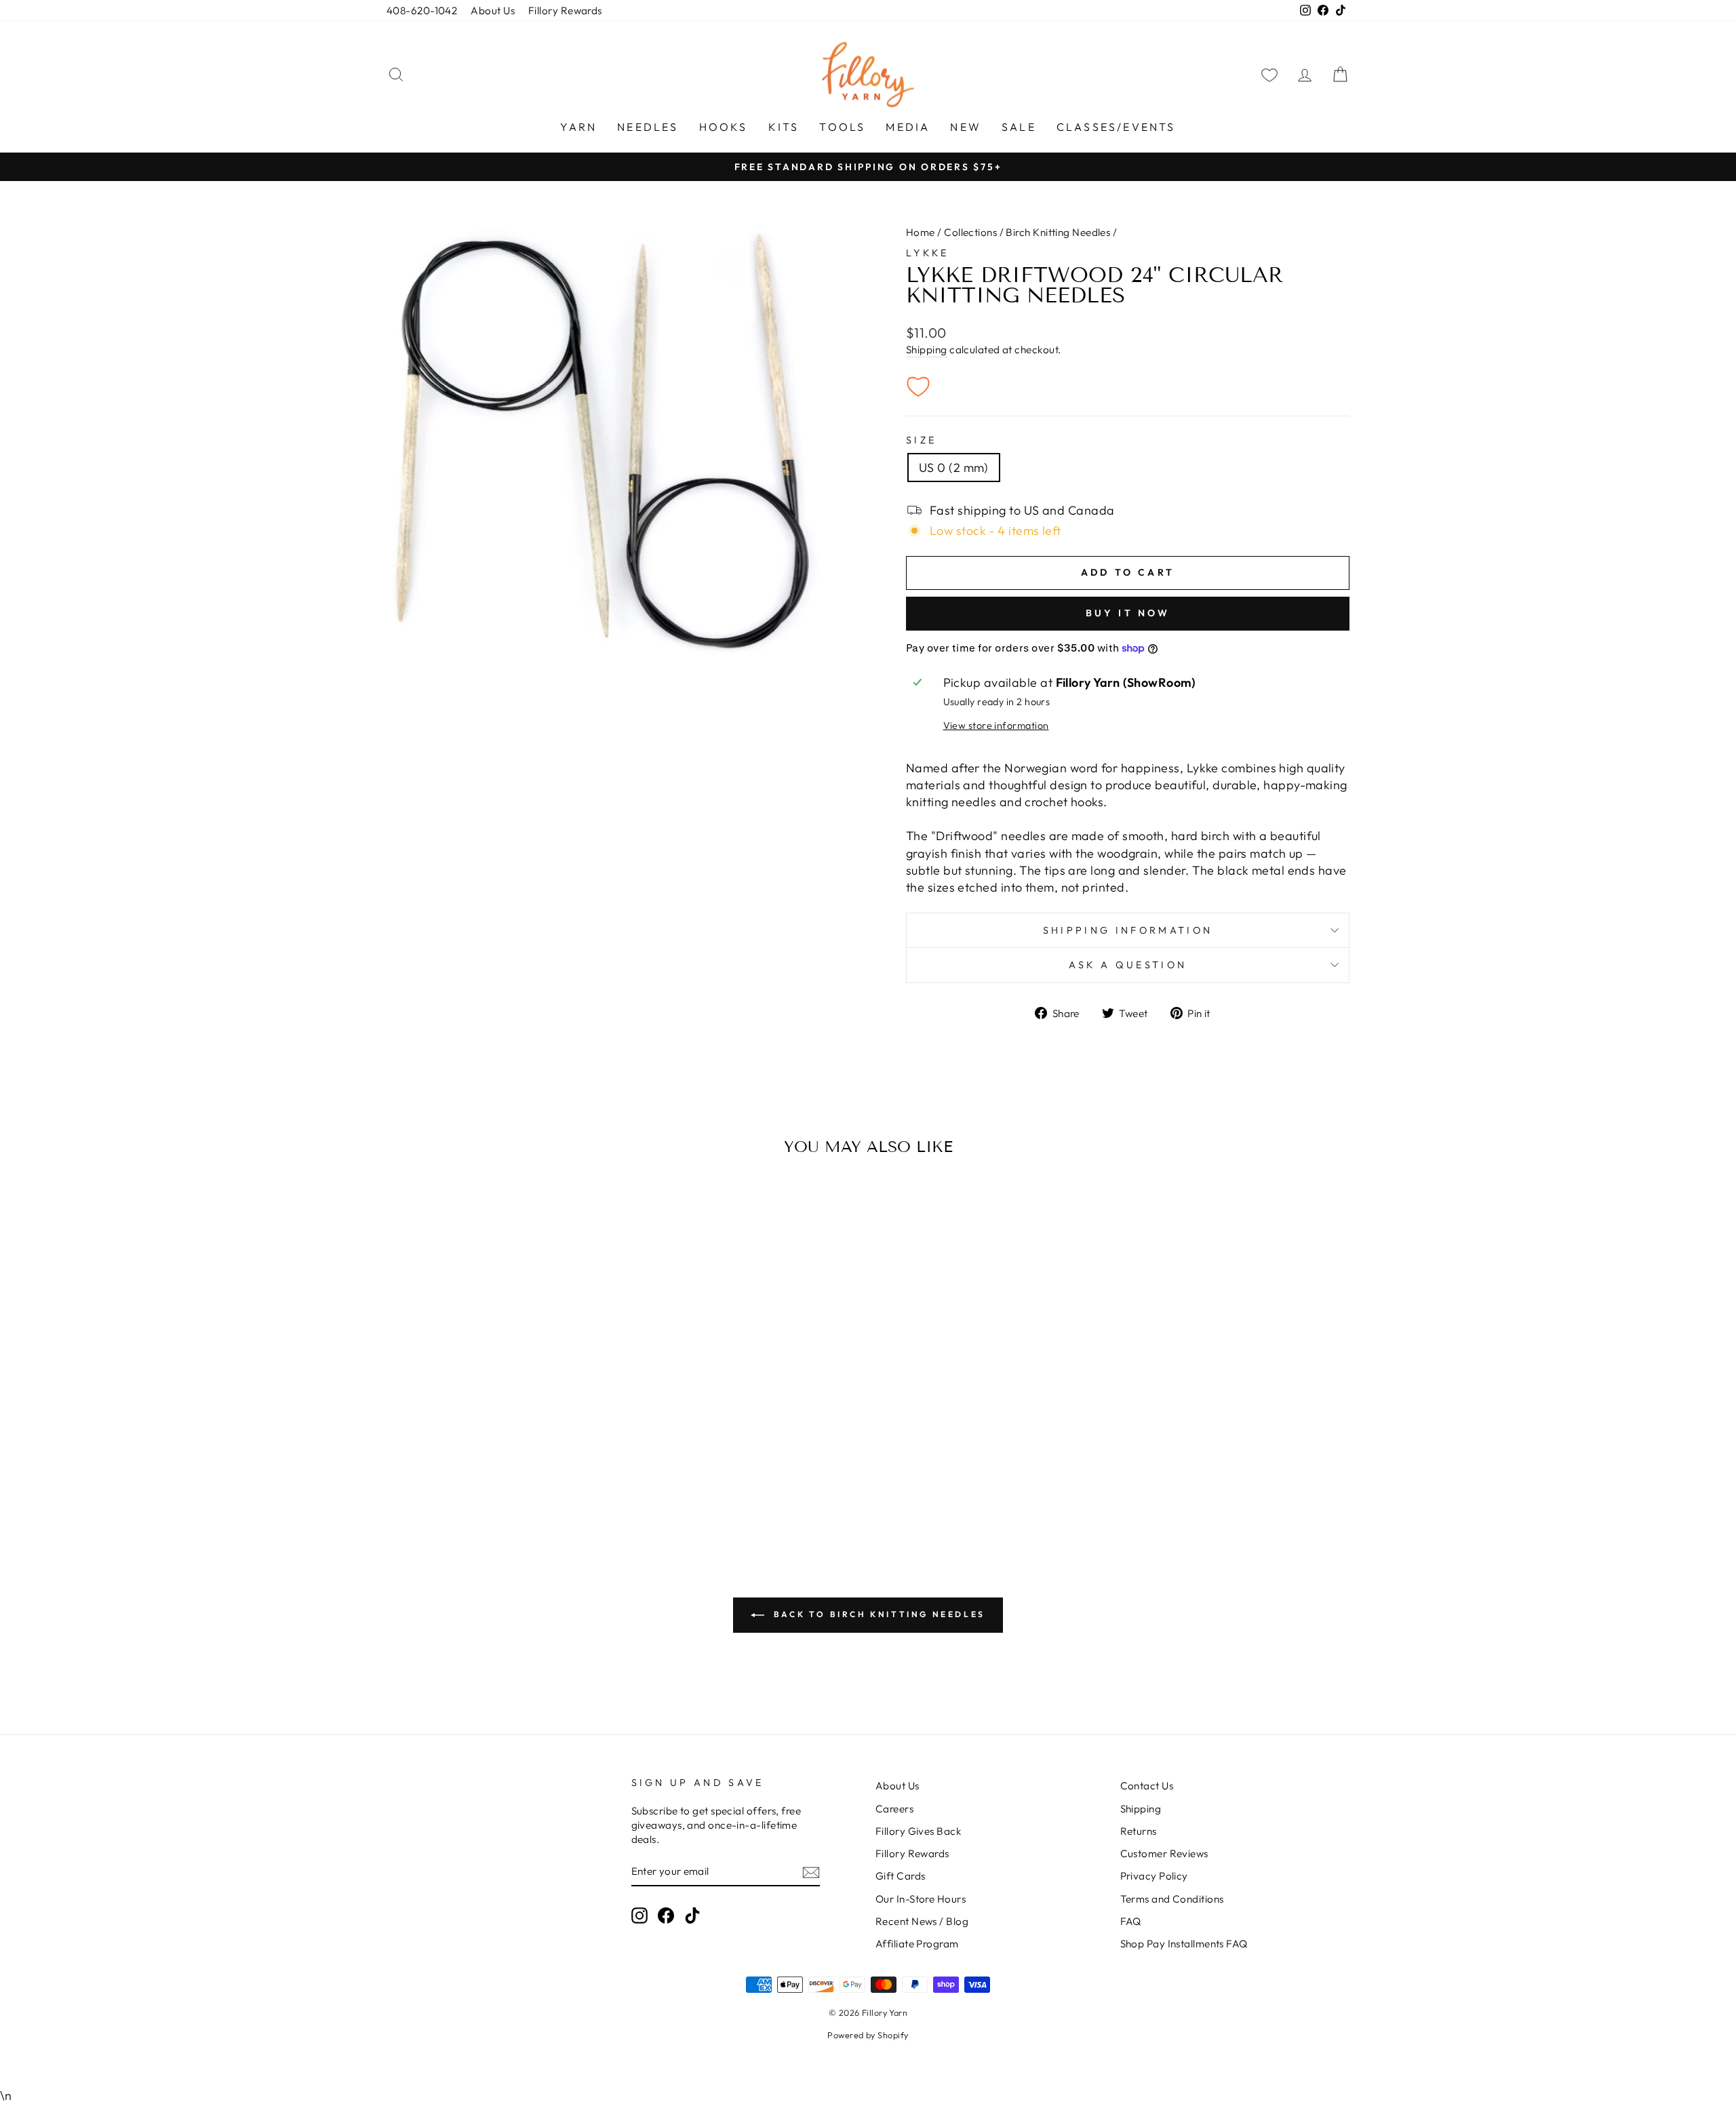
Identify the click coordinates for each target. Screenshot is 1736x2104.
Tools (842, 127)
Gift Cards (901, 1876)
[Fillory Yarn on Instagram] (639, 1915)
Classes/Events (1116, 127)
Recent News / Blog (922, 1921)
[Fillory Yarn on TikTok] (692, 1915)
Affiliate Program (917, 1944)
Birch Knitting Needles (1058, 232)
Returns (1139, 1831)
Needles (648, 127)
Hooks (724, 127)
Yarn (578, 127)
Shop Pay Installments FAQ (1184, 1944)
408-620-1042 (422, 11)
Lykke (928, 253)
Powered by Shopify (868, 2035)
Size (921, 440)
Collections (970, 232)
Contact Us (1147, 1786)
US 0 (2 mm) (954, 468)
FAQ (1131, 1921)
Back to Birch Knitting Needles (877, 1614)
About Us (493, 11)
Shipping (927, 350)
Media (908, 127)
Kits (784, 127)
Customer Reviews (1164, 1853)
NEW (966, 127)
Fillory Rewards (565, 11)
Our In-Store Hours (921, 1899)
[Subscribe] (811, 1872)
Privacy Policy (1154, 1876)
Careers (894, 1809)
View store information (996, 726)
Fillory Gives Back (918, 1831)
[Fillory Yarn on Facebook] (666, 1915)
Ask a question (1128, 965)
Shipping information (1128, 930)
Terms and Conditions (1172, 1899)
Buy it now (1128, 613)
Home (921, 232)
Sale (1019, 127)
